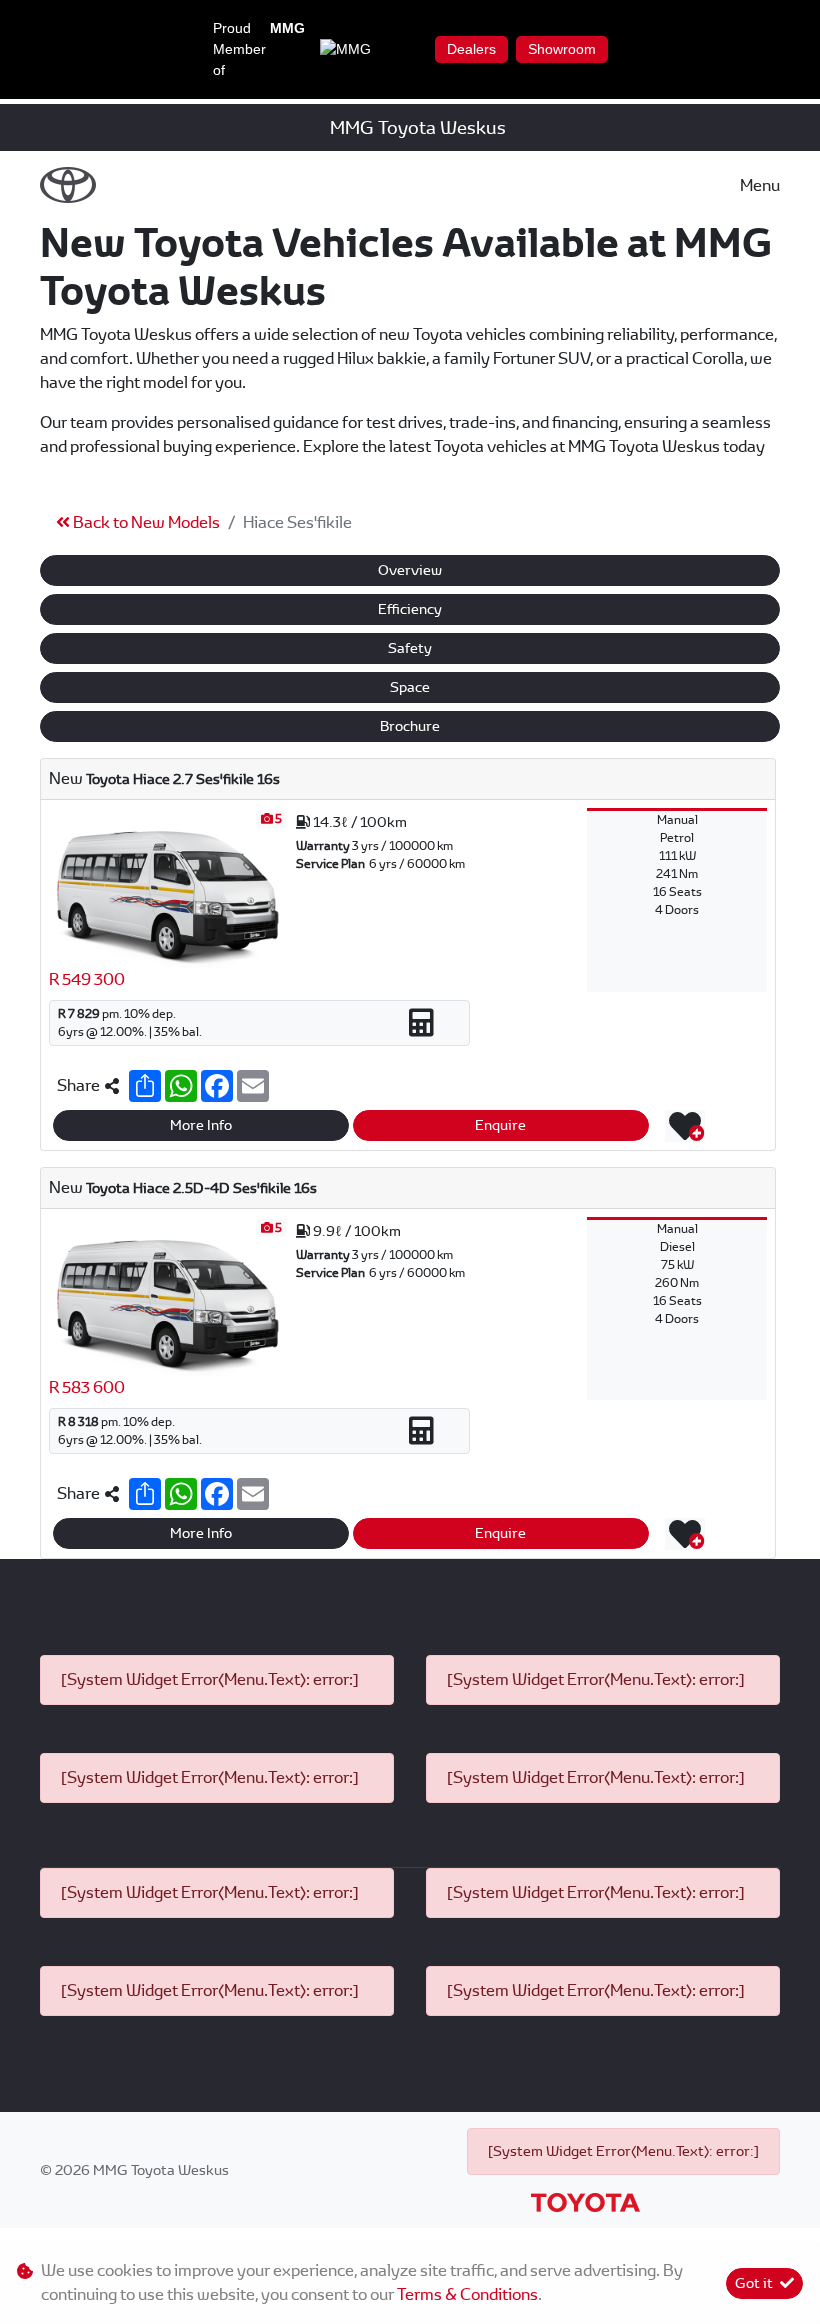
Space (410, 687)
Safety (410, 648)
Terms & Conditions (467, 2294)
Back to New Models (145, 522)
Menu (760, 185)
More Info (201, 1125)
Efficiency (410, 609)
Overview (410, 570)
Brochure (410, 726)
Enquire (500, 1125)
